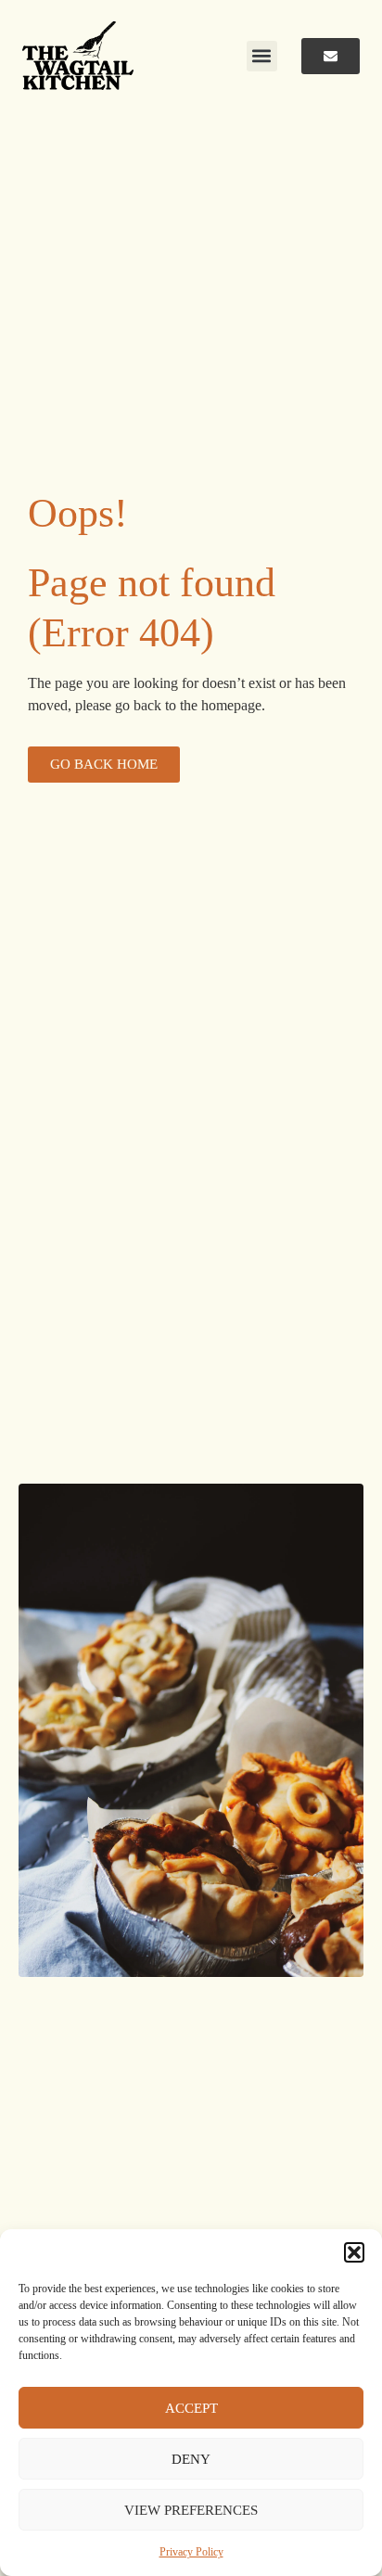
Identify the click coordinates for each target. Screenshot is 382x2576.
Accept (191, 2408)
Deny (191, 2459)
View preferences (191, 2510)
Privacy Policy (191, 2552)
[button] (354, 2252)
